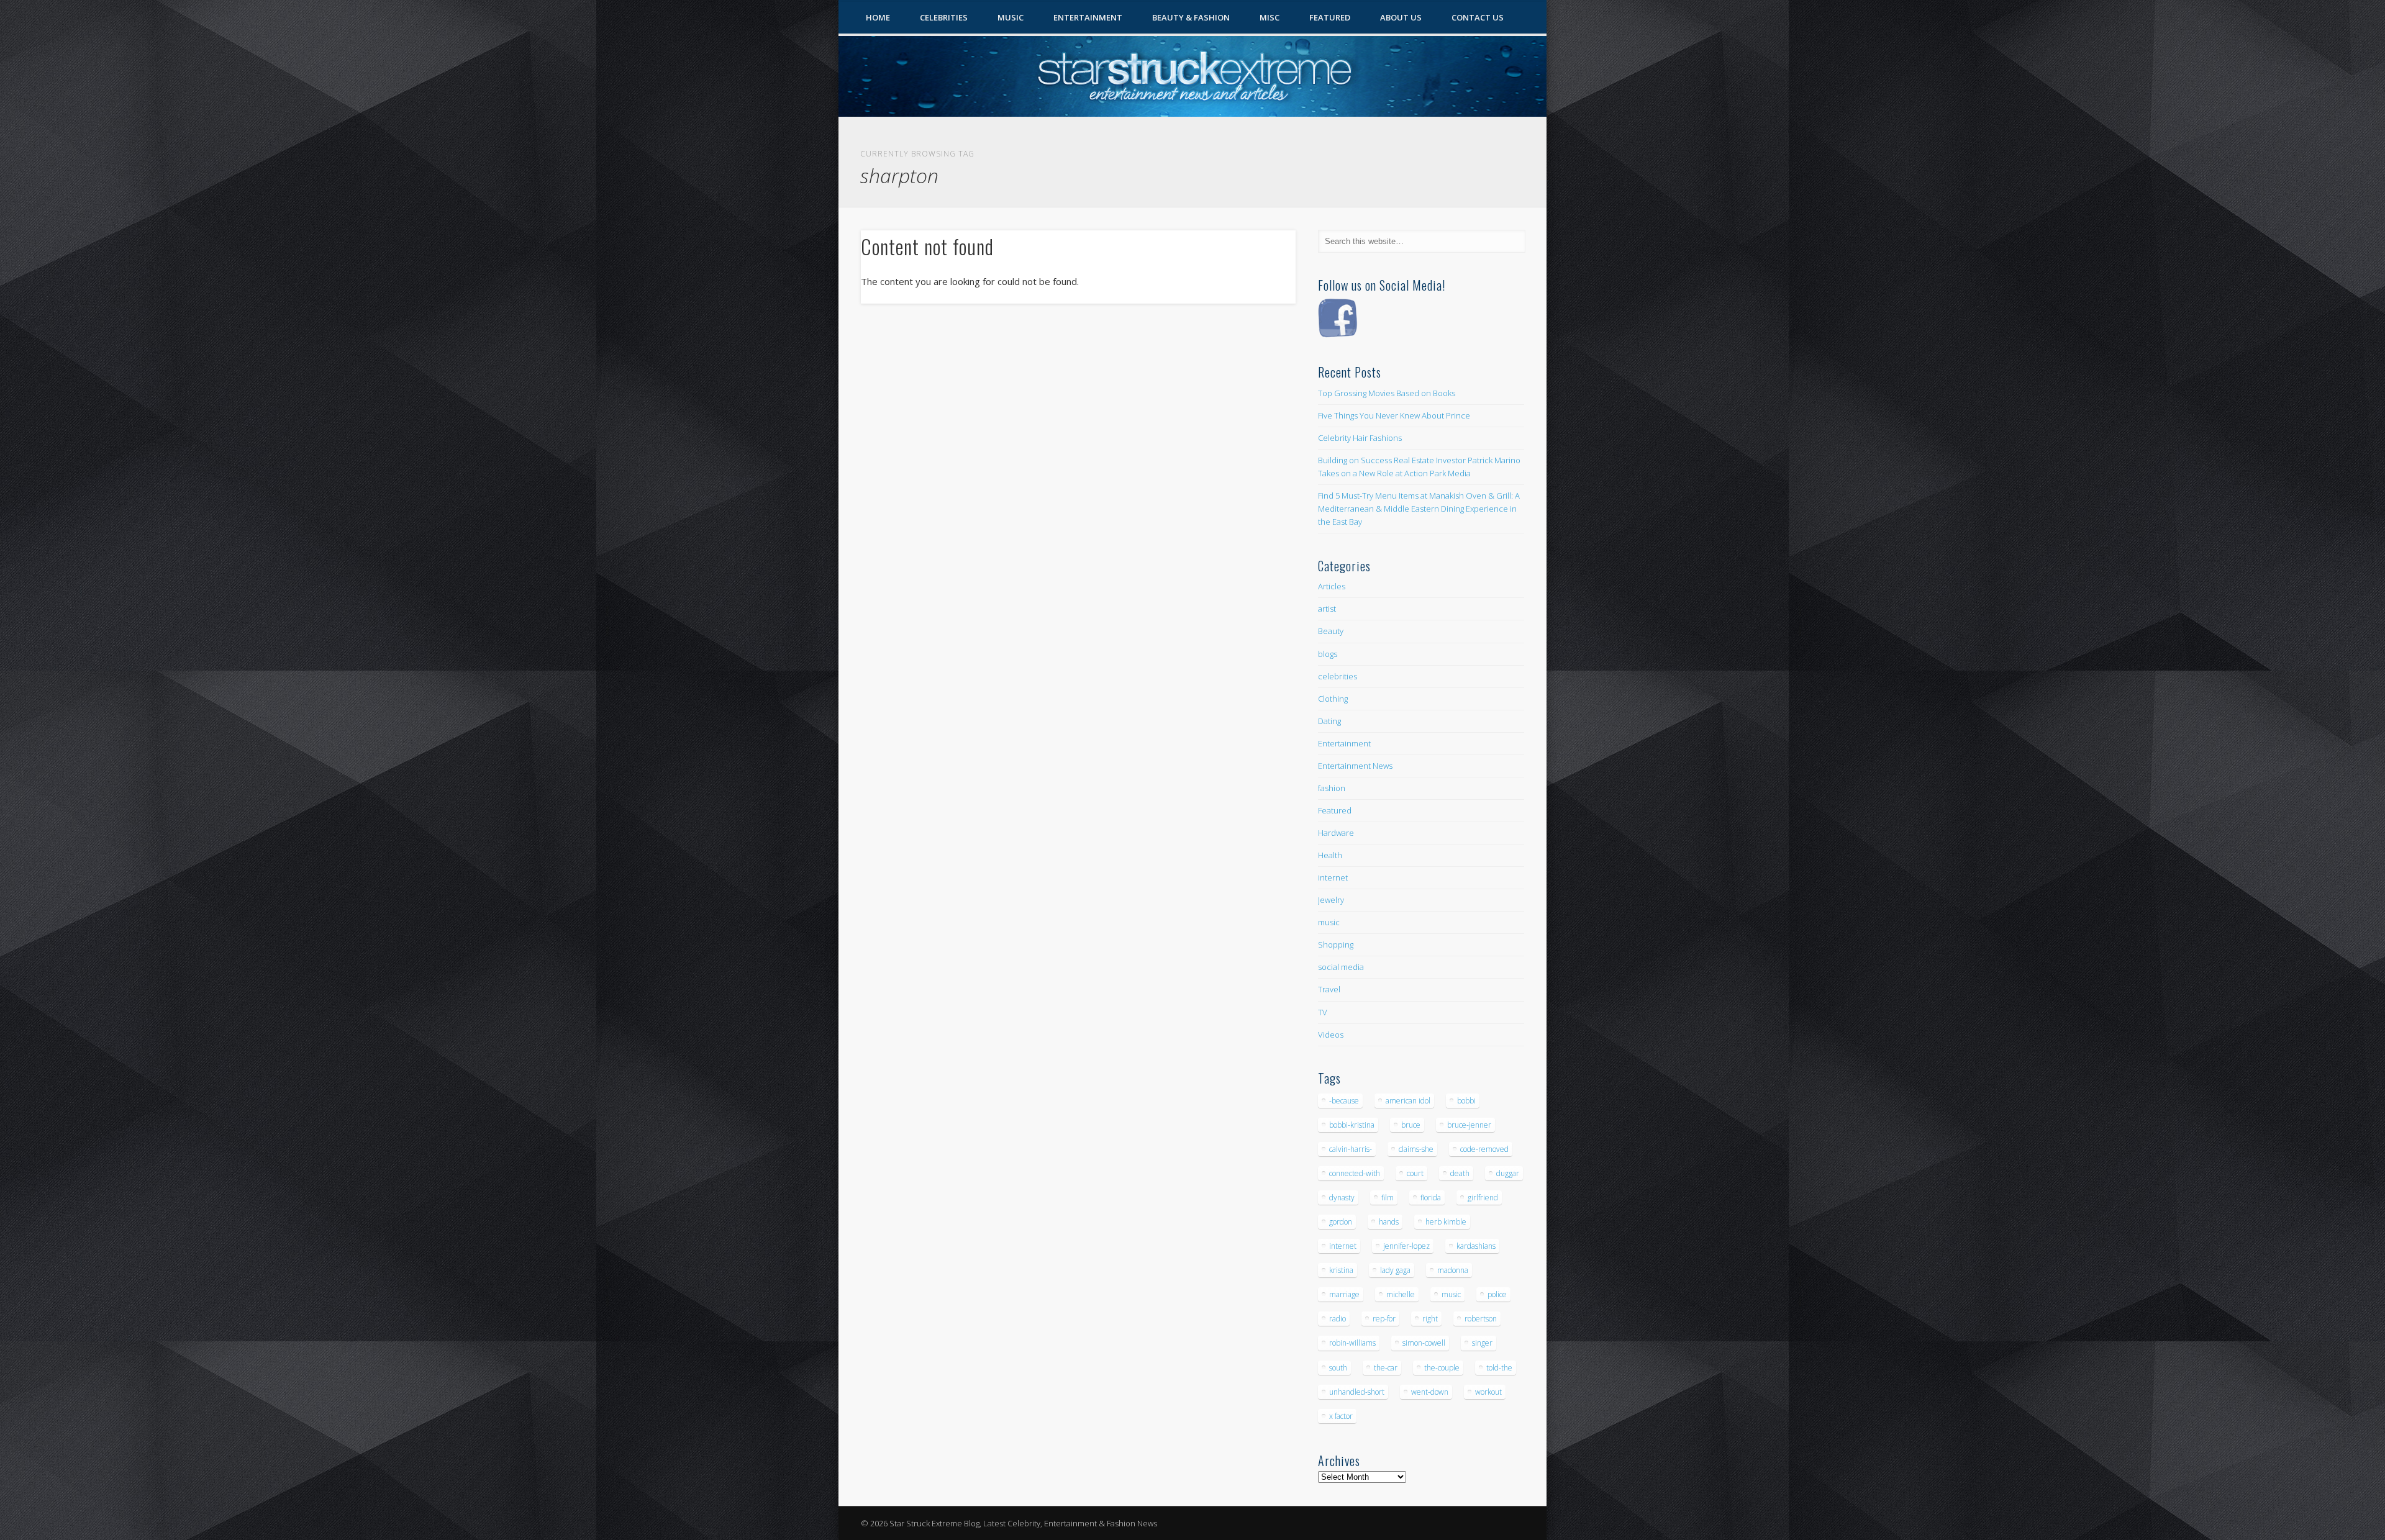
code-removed (1484, 1149)
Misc (1270, 17)
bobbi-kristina (1352, 1125)
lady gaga (1395, 1270)
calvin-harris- (1351, 1149)
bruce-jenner (1469, 1125)
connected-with (1355, 1173)
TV (1323, 1012)
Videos (1331, 1035)
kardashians (1476, 1246)
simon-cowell (1424, 1343)
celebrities (1338, 676)
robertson (1481, 1319)
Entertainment (1088, 17)
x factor (1341, 1416)
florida (1431, 1198)
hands (1389, 1222)
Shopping (1336, 944)
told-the (1499, 1368)
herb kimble (1446, 1222)
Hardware (1336, 833)
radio (1338, 1319)
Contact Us (1478, 17)
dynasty (1342, 1198)
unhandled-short (1357, 1392)
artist (1327, 609)
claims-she (1416, 1149)
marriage (1344, 1294)
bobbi (1466, 1101)
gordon (1341, 1222)
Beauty (1331, 631)
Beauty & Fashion (1191, 17)
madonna (1453, 1270)
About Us (1401, 17)
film (1388, 1198)
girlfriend (1483, 1198)
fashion (1332, 788)
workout (1488, 1392)
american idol (1408, 1101)
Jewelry (1331, 900)
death (1460, 1173)
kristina (1341, 1270)
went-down (1430, 1392)
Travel (1329, 989)
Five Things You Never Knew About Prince (1394, 415)
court (1415, 1173)
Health (1330, 855)
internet (1333, 877)
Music (1011, 17)
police (1497, 1294)
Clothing (1333, 699)
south (1338, 1368)
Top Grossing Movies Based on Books (1387, 393)
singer (1482, 1343)
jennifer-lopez (1406, 1246)
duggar (1508, 1173)
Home (878, 17)
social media (1341, 967)
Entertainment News (1355, 766)
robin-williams (1352, 1343)
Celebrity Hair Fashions (1360, 438)
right (1430, 1319)
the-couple (1442, 1368)
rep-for (1384, 1319)
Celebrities (944, 17)
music (1329, 922)
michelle (1401, 1294)
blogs (1328, 654)
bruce (1411, 1125)
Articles (1332, 586)
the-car (1386, 1368)
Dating (1329, 721)
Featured (1330, 17)
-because (1344, 1101)
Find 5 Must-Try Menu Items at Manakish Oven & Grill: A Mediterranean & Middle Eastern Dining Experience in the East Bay (1419, 509)
